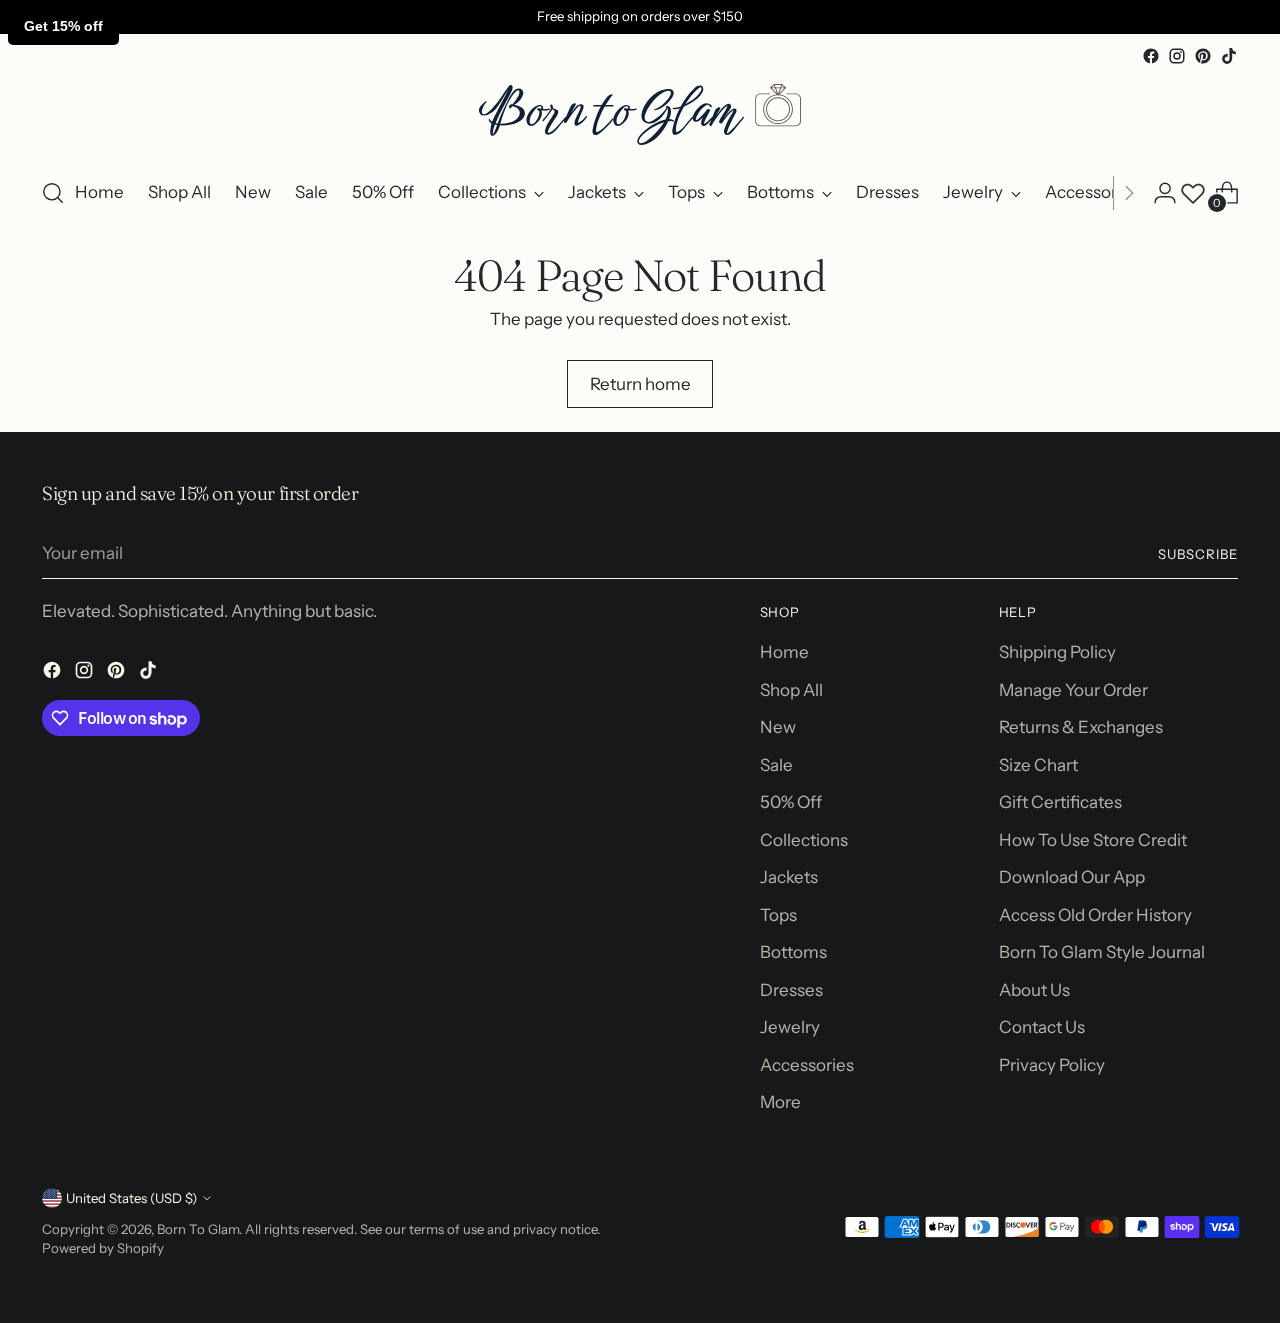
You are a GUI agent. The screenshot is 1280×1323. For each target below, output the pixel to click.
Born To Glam (198, 1229)
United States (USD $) (131, 1198)
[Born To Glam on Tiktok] (1229, 56)
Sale (776, 765)
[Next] (1129, 193)
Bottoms (793, 952)
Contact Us (1042, 1027)
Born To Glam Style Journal (1102, 952)
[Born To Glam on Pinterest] (1203, 56)
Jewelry (790, 1027)
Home (784, 652)
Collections (804, 840)
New (778, 727)
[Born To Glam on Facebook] (1151, 56)
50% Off (791, 802)
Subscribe (1198, 554)
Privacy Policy (1052, 1065)
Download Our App (1072, 877)
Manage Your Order (1073, 690)
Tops (778, 915)
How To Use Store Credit (1093, 840)
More (780, 1102)
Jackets (789, 877)
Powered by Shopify (103, 1248)
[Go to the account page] (1165, 193)
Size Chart (1038, 765)
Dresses (791, 990)
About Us (1034, 990)
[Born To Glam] (640, 114)
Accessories (807, 1065)
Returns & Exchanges (1081, 727)
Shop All (791, 690)
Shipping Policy (1057, 652)
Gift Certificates (1060, 802)
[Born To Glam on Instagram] (1177, 56)
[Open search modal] (53, 193)
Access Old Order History (1095, 915)
